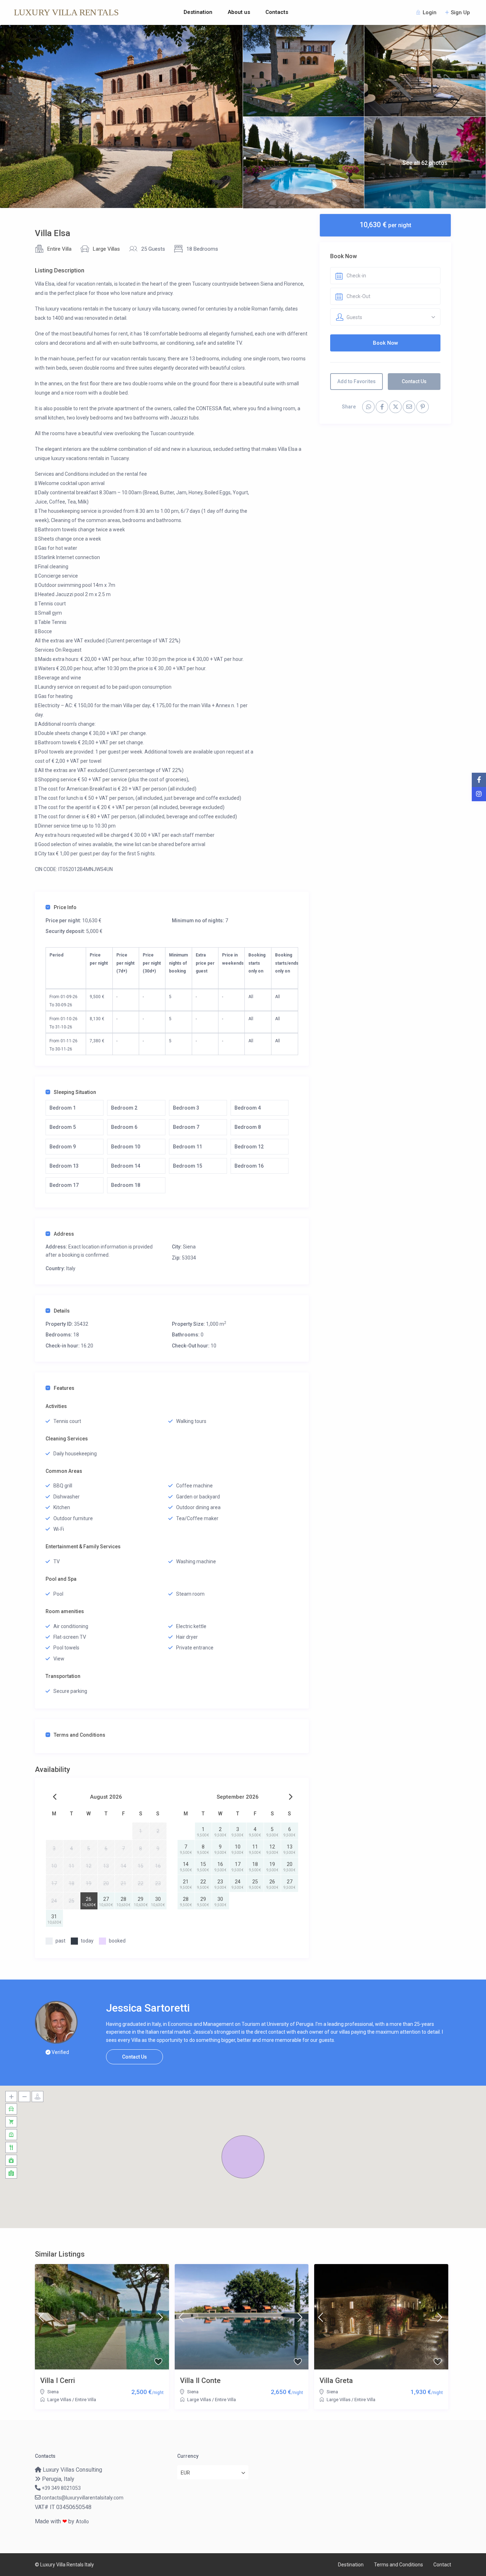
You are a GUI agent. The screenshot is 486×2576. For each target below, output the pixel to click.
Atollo (82, 2522)
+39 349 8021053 (61, 2488)
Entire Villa (59, 249)
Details (62, 1311)
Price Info (65, 907)
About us (239, 12)
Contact (442, 2565)
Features (64, 1388)
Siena (189, 1247)
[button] (243, 2157)
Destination (198, 12)
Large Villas (106, 249)
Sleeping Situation (75, 1092)
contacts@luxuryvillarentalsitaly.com (83, 2498)
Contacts (277, 12)
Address (64, 1234)
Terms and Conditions (80, 1735)
